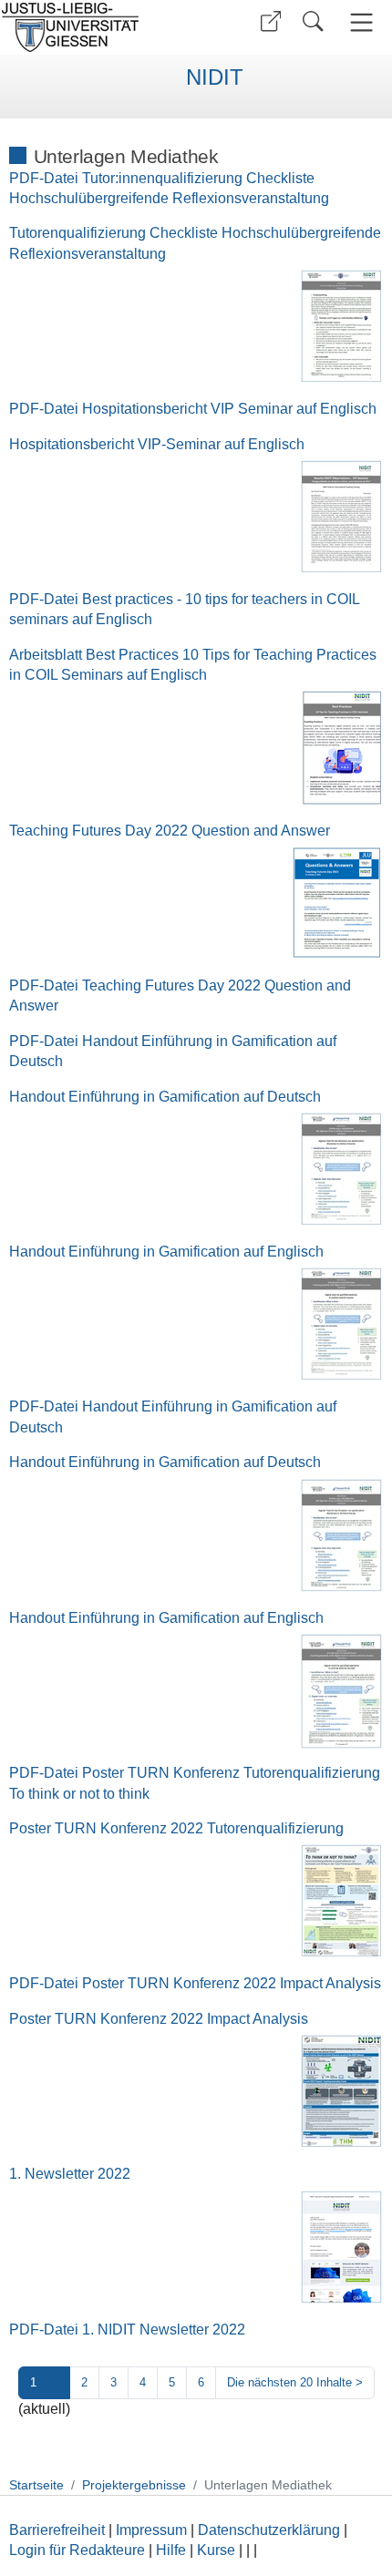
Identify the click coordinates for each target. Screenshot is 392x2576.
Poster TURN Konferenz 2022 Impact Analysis (159, 2019)
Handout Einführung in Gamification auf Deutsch (165, 1097)
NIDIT (215, 77)
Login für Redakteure (77, 2550)
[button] (271, 21)
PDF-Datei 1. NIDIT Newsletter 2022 (127, 2330)
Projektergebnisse (134, 2485)
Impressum (151, 2530)
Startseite (36, 2485)
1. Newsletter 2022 (70, 2174)
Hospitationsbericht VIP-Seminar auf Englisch (157, 444)
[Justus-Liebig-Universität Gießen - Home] (96, 27)
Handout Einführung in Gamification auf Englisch (166, 1252)
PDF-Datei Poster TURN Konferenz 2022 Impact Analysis (195, 1983)
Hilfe (171, 2550)
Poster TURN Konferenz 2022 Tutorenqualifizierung (176, 1828)
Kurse (216, 2550)
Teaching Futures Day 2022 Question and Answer (170, 831)
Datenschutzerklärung (269, 2530)
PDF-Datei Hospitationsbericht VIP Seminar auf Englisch (193, 409)
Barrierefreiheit (57, 2530)
